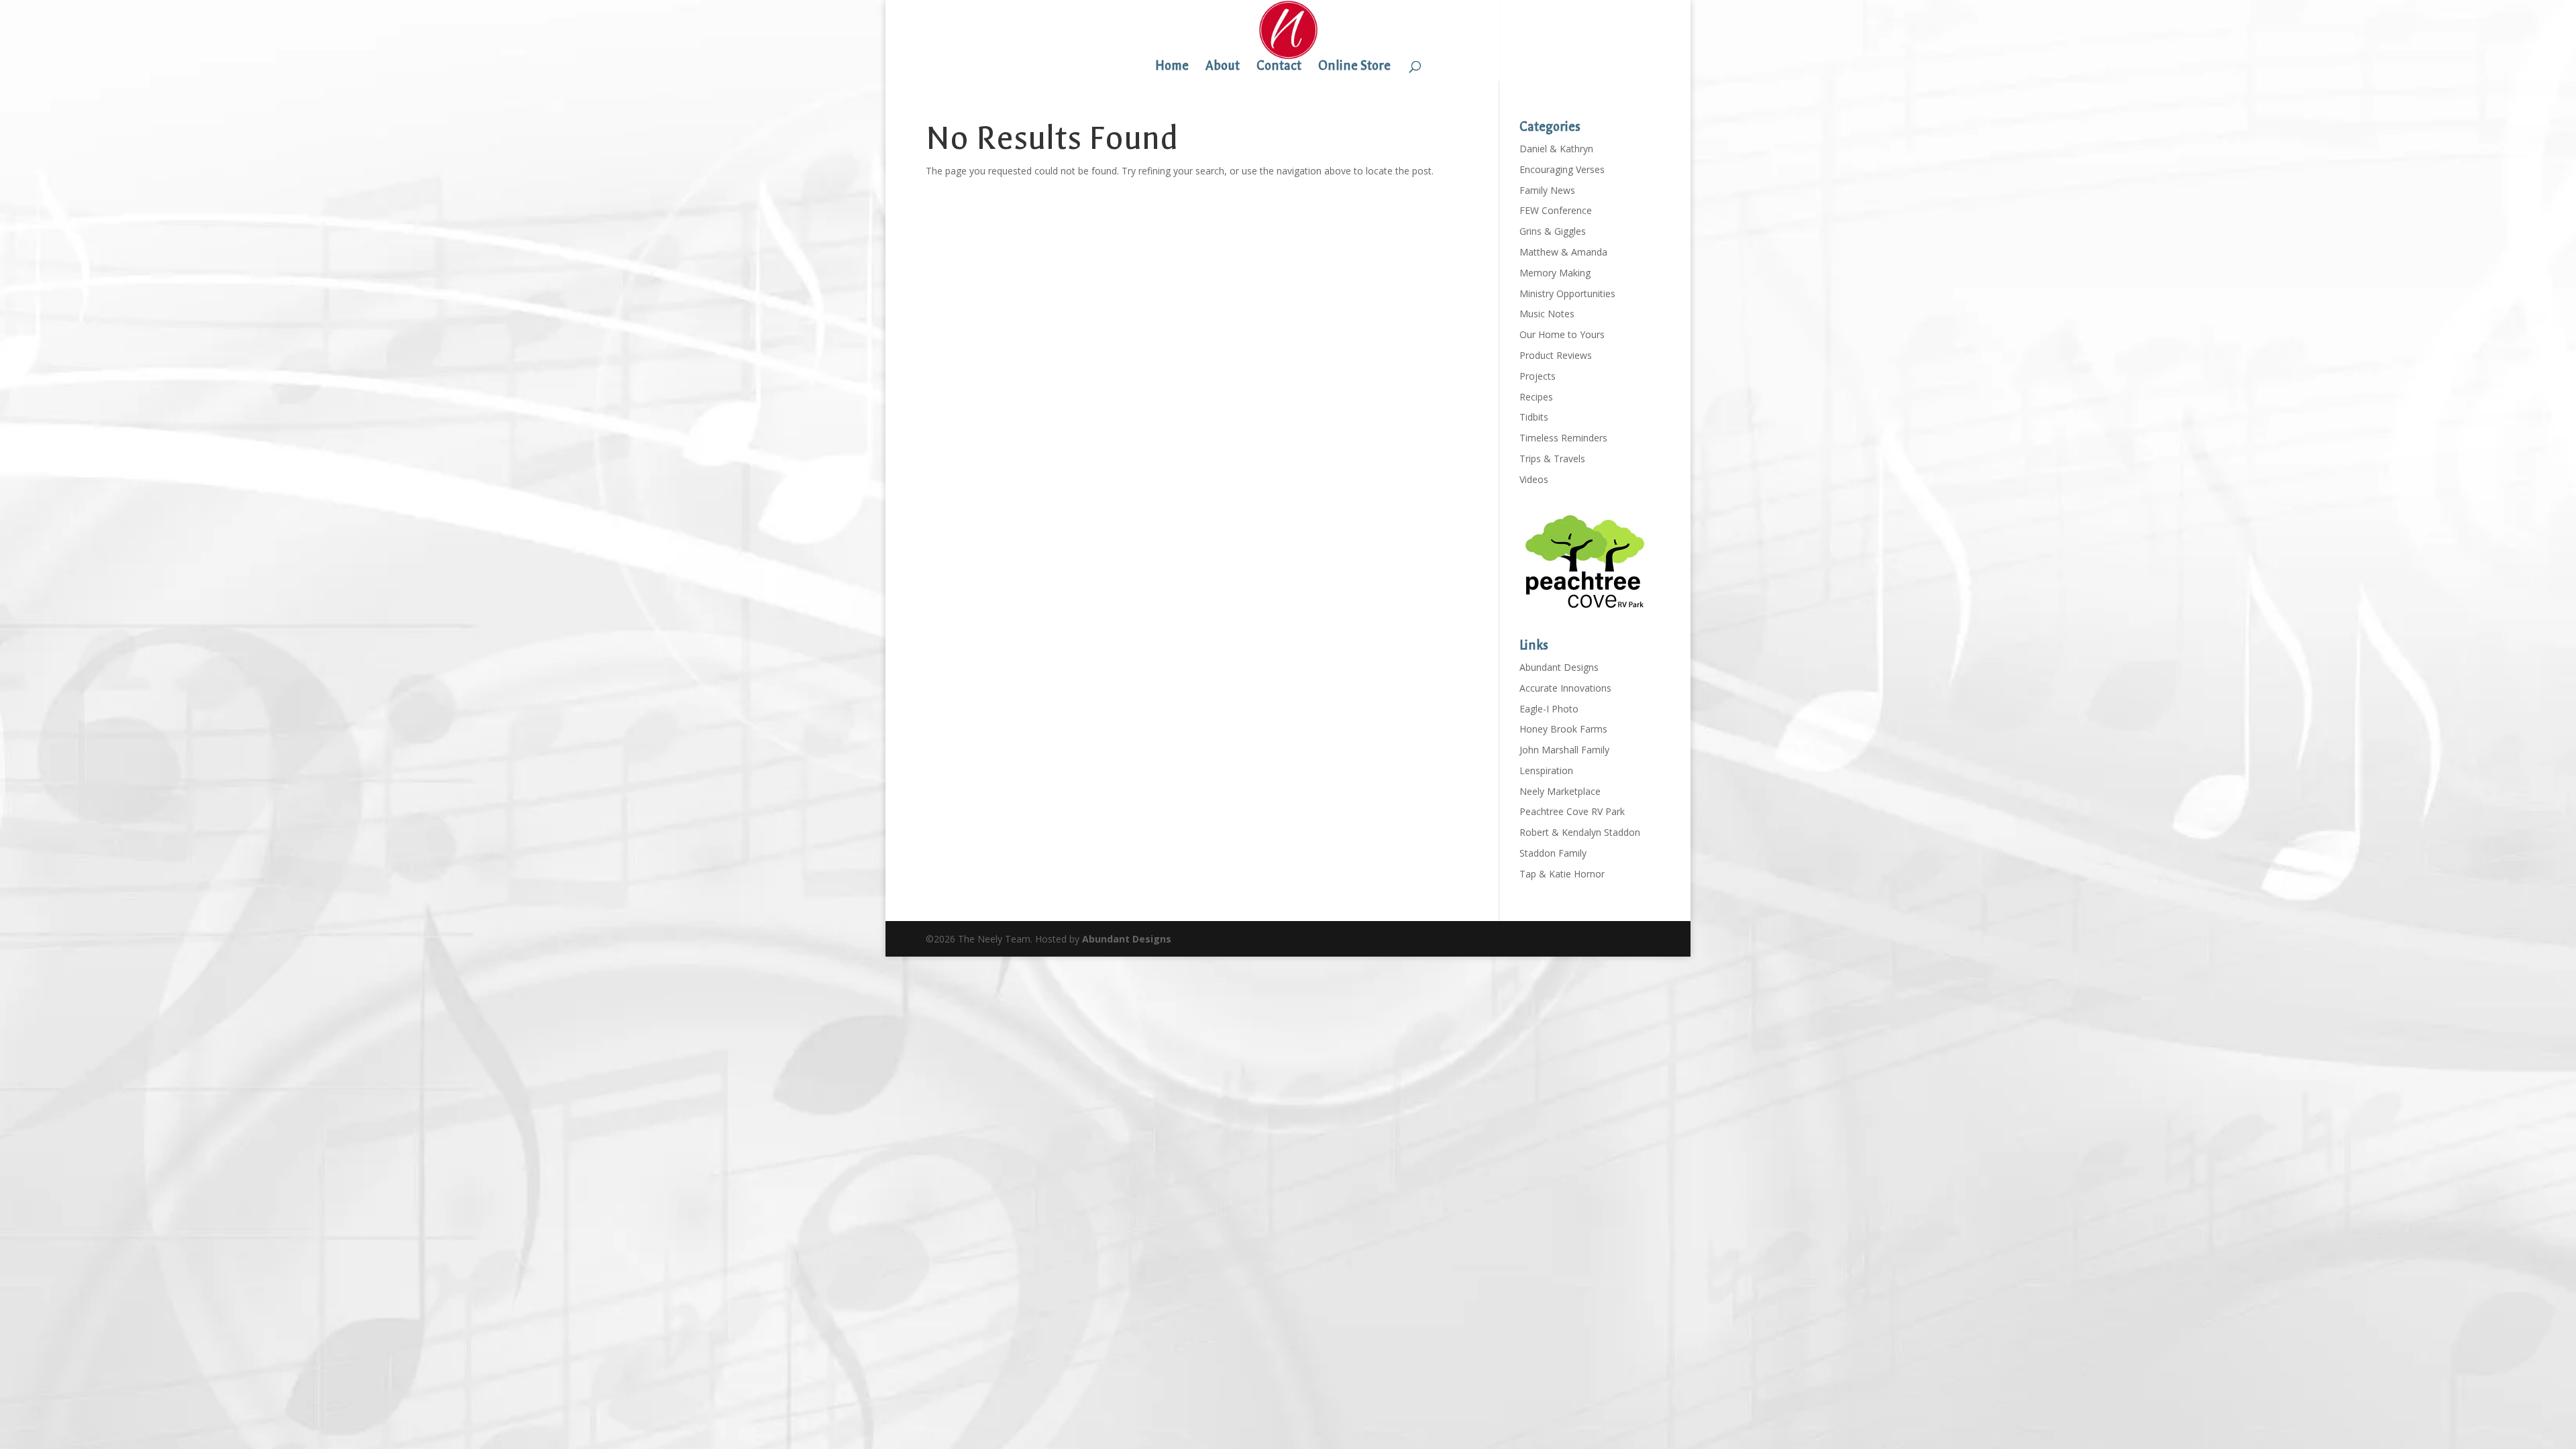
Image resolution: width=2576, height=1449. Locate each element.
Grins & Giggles (1553, 231)
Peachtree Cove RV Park (1572, 811)
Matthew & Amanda (1563, 252)
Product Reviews (1556, 355)
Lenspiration (1546, 770)
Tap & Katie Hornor (1562, 874)
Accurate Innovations (1565, 688)
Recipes (1536, 397)
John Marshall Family (1564, 750)
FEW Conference (1556, 210)
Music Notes (1547, 314)
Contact (1279, 67)
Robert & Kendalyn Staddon (1580, 832)
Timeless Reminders (1563, 438)
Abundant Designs (1559, 667)
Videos (1534, 479)
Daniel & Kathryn (1556, 149)
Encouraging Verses (1562, 169)
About (1223, 67)
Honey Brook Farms (1563, 729)
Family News (1547, 190)
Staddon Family (1553, 853)
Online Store (1354, 67)
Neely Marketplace (1560, 791)
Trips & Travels (1552, 459)
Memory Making (1555, 273)
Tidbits (1534, 417)
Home (1172, 67)
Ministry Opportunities (1567, 293)
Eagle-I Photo (1549, 709)
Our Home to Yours (1562, 334)
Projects (1538, 376)
